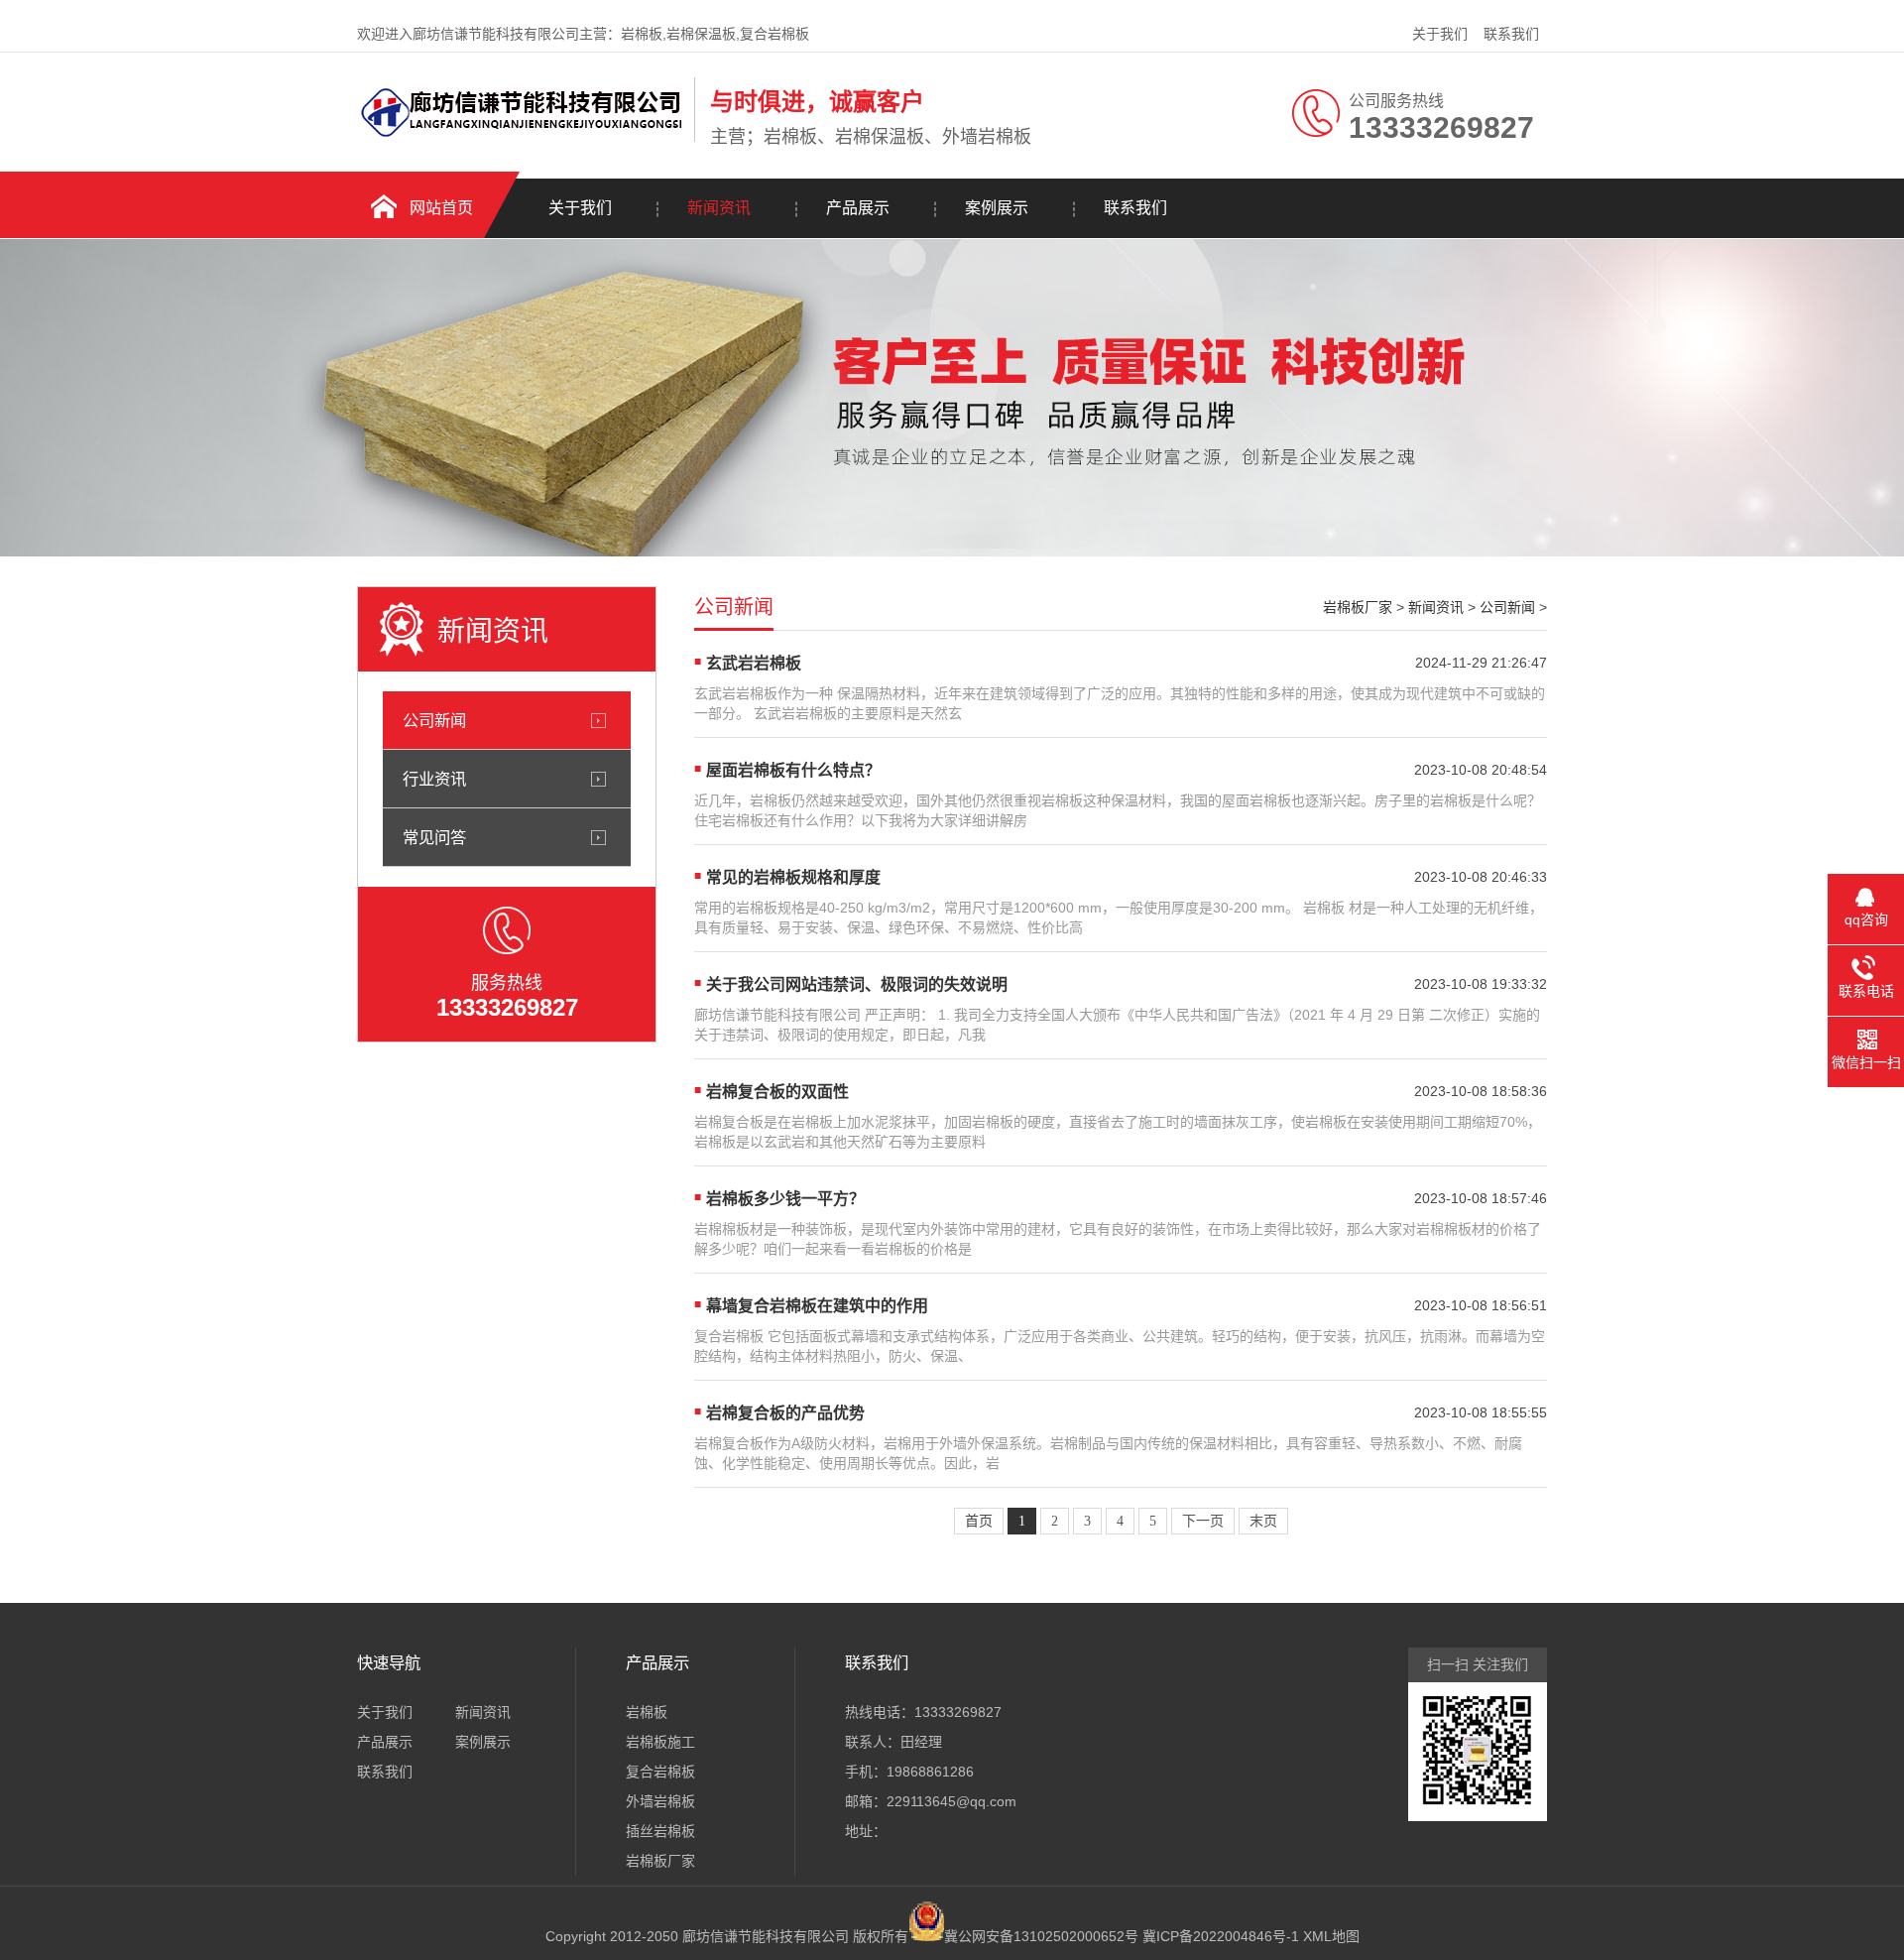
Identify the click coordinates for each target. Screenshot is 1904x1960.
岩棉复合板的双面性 (777, 1092)
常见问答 (434, 837)
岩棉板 (647, 1712)
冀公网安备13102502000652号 (1041, 1936)
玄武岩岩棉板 (754, 663)
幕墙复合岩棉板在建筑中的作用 (817, 1306)
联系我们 (1511, 34)
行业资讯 (434, 779)
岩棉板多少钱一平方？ (785, 1199)
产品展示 (858, 208)
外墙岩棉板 (660, 1801)
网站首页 (441, 208)
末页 (1263, 1521)
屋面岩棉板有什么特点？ (793, 770)
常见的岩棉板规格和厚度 (793, 877)
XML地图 (1331, 1936)
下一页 (1203, 1521)
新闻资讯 (719, 208)
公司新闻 (434, 720)
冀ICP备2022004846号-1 (1221, 1936)
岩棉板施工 (660, 1742)
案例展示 (997, 208)
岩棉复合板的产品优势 (785, 1413)
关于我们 (1440, 34)
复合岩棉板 (660, 1772)
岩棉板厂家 (1358, 607)
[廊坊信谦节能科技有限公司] (521, 138)
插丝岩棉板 (660, 1831)
